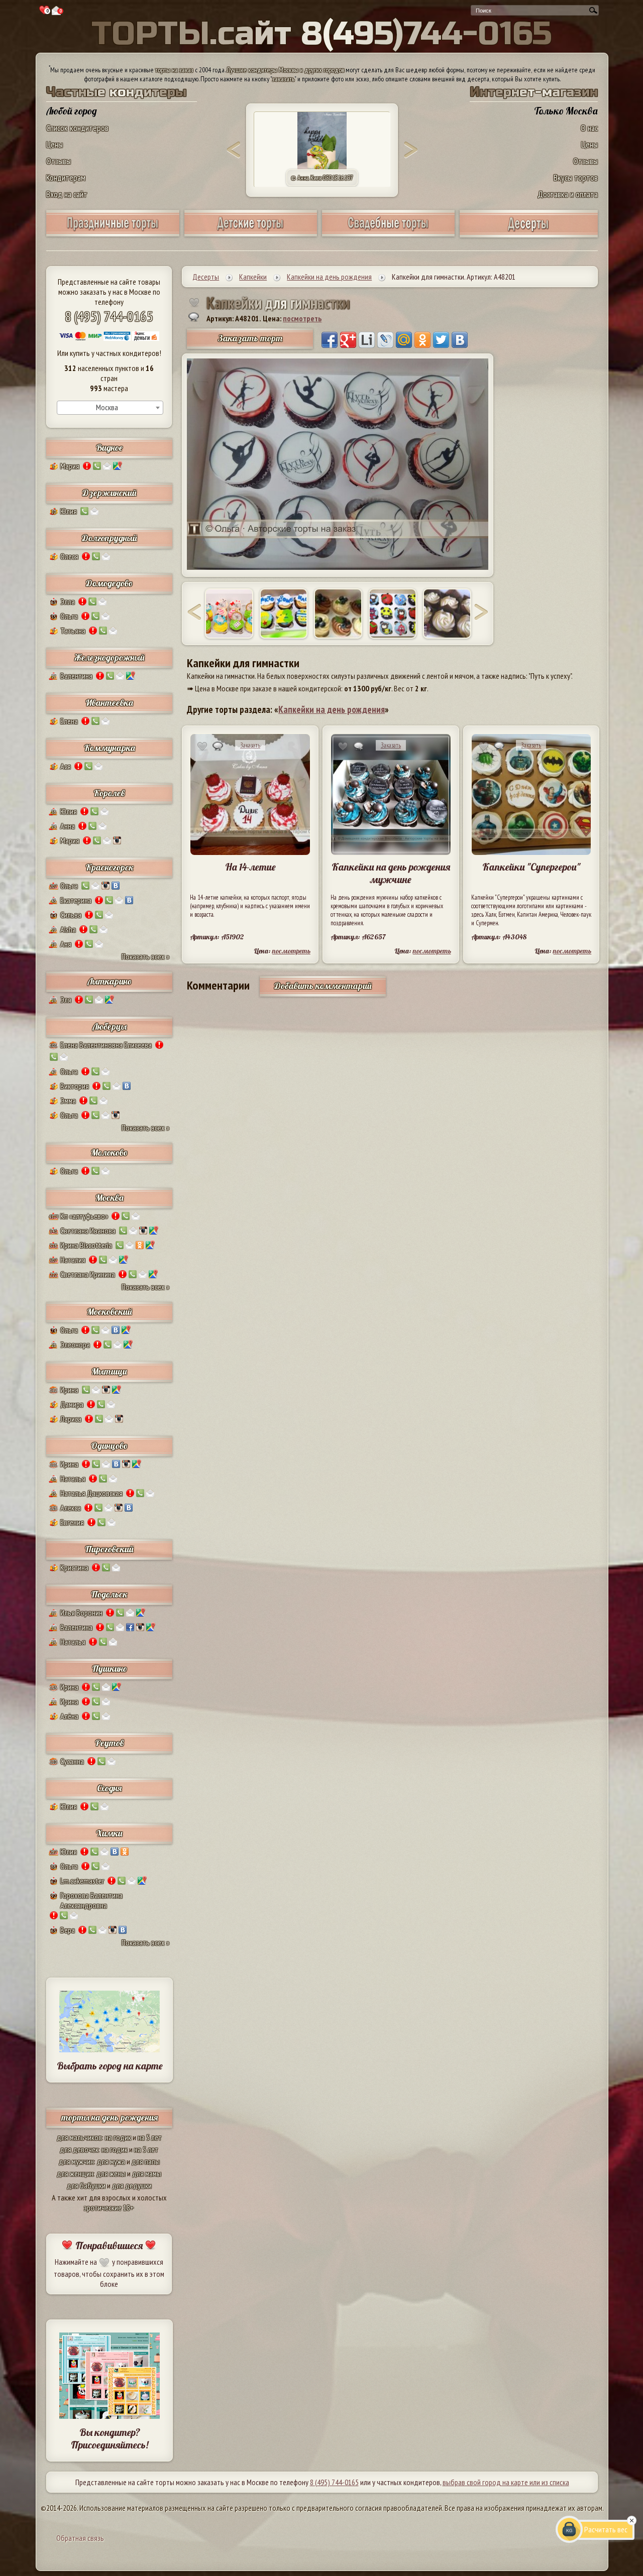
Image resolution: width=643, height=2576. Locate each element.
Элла (68, 601)
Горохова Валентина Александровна (91, 1900)
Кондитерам (66, 177)
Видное (109, 448)
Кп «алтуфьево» (84, 1216)
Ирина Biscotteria (86, 1245)
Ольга (69, 616)
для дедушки (132, 2185)
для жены (111, 2173)
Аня (66, 944)
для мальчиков (79, 2137)
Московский (110, 1312)
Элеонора (75, 1344)
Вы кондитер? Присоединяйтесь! (110, 2438)
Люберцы (110, 1026)
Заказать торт (250, 338)
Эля (66, 1000)
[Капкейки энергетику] (284, 614)
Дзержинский (110, 493)
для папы (146, 2161)
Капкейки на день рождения (332, 709)
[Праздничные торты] (113, 233)
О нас (589, 128)
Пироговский (109, 1549)
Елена (69, 721)
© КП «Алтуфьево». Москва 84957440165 (322, 178)
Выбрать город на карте (110, 2066)
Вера (68, 1930)
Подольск (109, 1594)
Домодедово (109, 583)
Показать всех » (145, 956)
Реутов (110, 1743)
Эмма (68, 1100)
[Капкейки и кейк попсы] (528, 234)
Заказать (250, 745)
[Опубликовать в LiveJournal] (385, 340)
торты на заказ (174, 70)
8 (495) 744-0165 (109, 316)
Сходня (109, 1788)
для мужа (111, 2161)
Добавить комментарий (323, 986)
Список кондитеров (77, 128)
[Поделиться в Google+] (348, 340)
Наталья (73, 1479)
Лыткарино (110, 981)
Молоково (109, 1152)
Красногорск (110, 867)
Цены (55, 144)
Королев (109, 793)
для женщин (75, 2173)
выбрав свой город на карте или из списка (506, 2482)
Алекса (71, 1508)
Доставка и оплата (568, 194)
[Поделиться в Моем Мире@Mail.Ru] (404, 340)
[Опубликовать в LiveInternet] (367, 340)
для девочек (79, 2149)
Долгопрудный (110, 538)
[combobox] (110, 408)
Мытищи (109, 1371)
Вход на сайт (67, 194)
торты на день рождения (110, 2117)
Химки (109, 1833)
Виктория (75, 1086)
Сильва (71, 915)
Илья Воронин (81, 1613)
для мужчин (76, 2161)
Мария (70, 466)
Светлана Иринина (88, 1274)
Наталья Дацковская (91, 1493)
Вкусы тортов (576, 177)
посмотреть (302, 318)
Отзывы (59, 161)
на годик (118, 2137)
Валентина (76, 676)
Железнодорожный (110, 657)
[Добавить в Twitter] (441, 340)
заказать (283, 79)
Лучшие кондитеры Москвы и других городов (285, 70)
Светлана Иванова (88, 1231)
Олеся (69, 556)
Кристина (74, 1567)
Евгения (72, 1522)
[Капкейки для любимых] (229, 614)
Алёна (69, 1716)
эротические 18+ (109, 2207)
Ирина (69, 1390)
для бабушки (86, 2185)
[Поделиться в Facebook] (330, 340)
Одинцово (109, 1446)
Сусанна (72, 1761)
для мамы (147, 2173)
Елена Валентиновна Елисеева (106, 1045)
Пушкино (110, 1669)
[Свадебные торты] (388, 233)
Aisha (68, 929)
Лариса (71, 1419)
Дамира (72, 1404)
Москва (110, 1198)
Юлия (69, 511)
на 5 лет (150, 2137)
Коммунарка (110, 748)
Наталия (73, 1260)
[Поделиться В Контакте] (460, 340)
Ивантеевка (109, 703)
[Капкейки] (447, 614)
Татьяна (73, 631)
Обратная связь (80, 2538)
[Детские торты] (251, 233)
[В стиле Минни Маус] (393, 614)
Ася (66, 766)
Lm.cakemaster (82, 1881)
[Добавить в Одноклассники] (422, 340)
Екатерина (76, 900)
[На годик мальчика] (338, 614)
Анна (68, 826)
